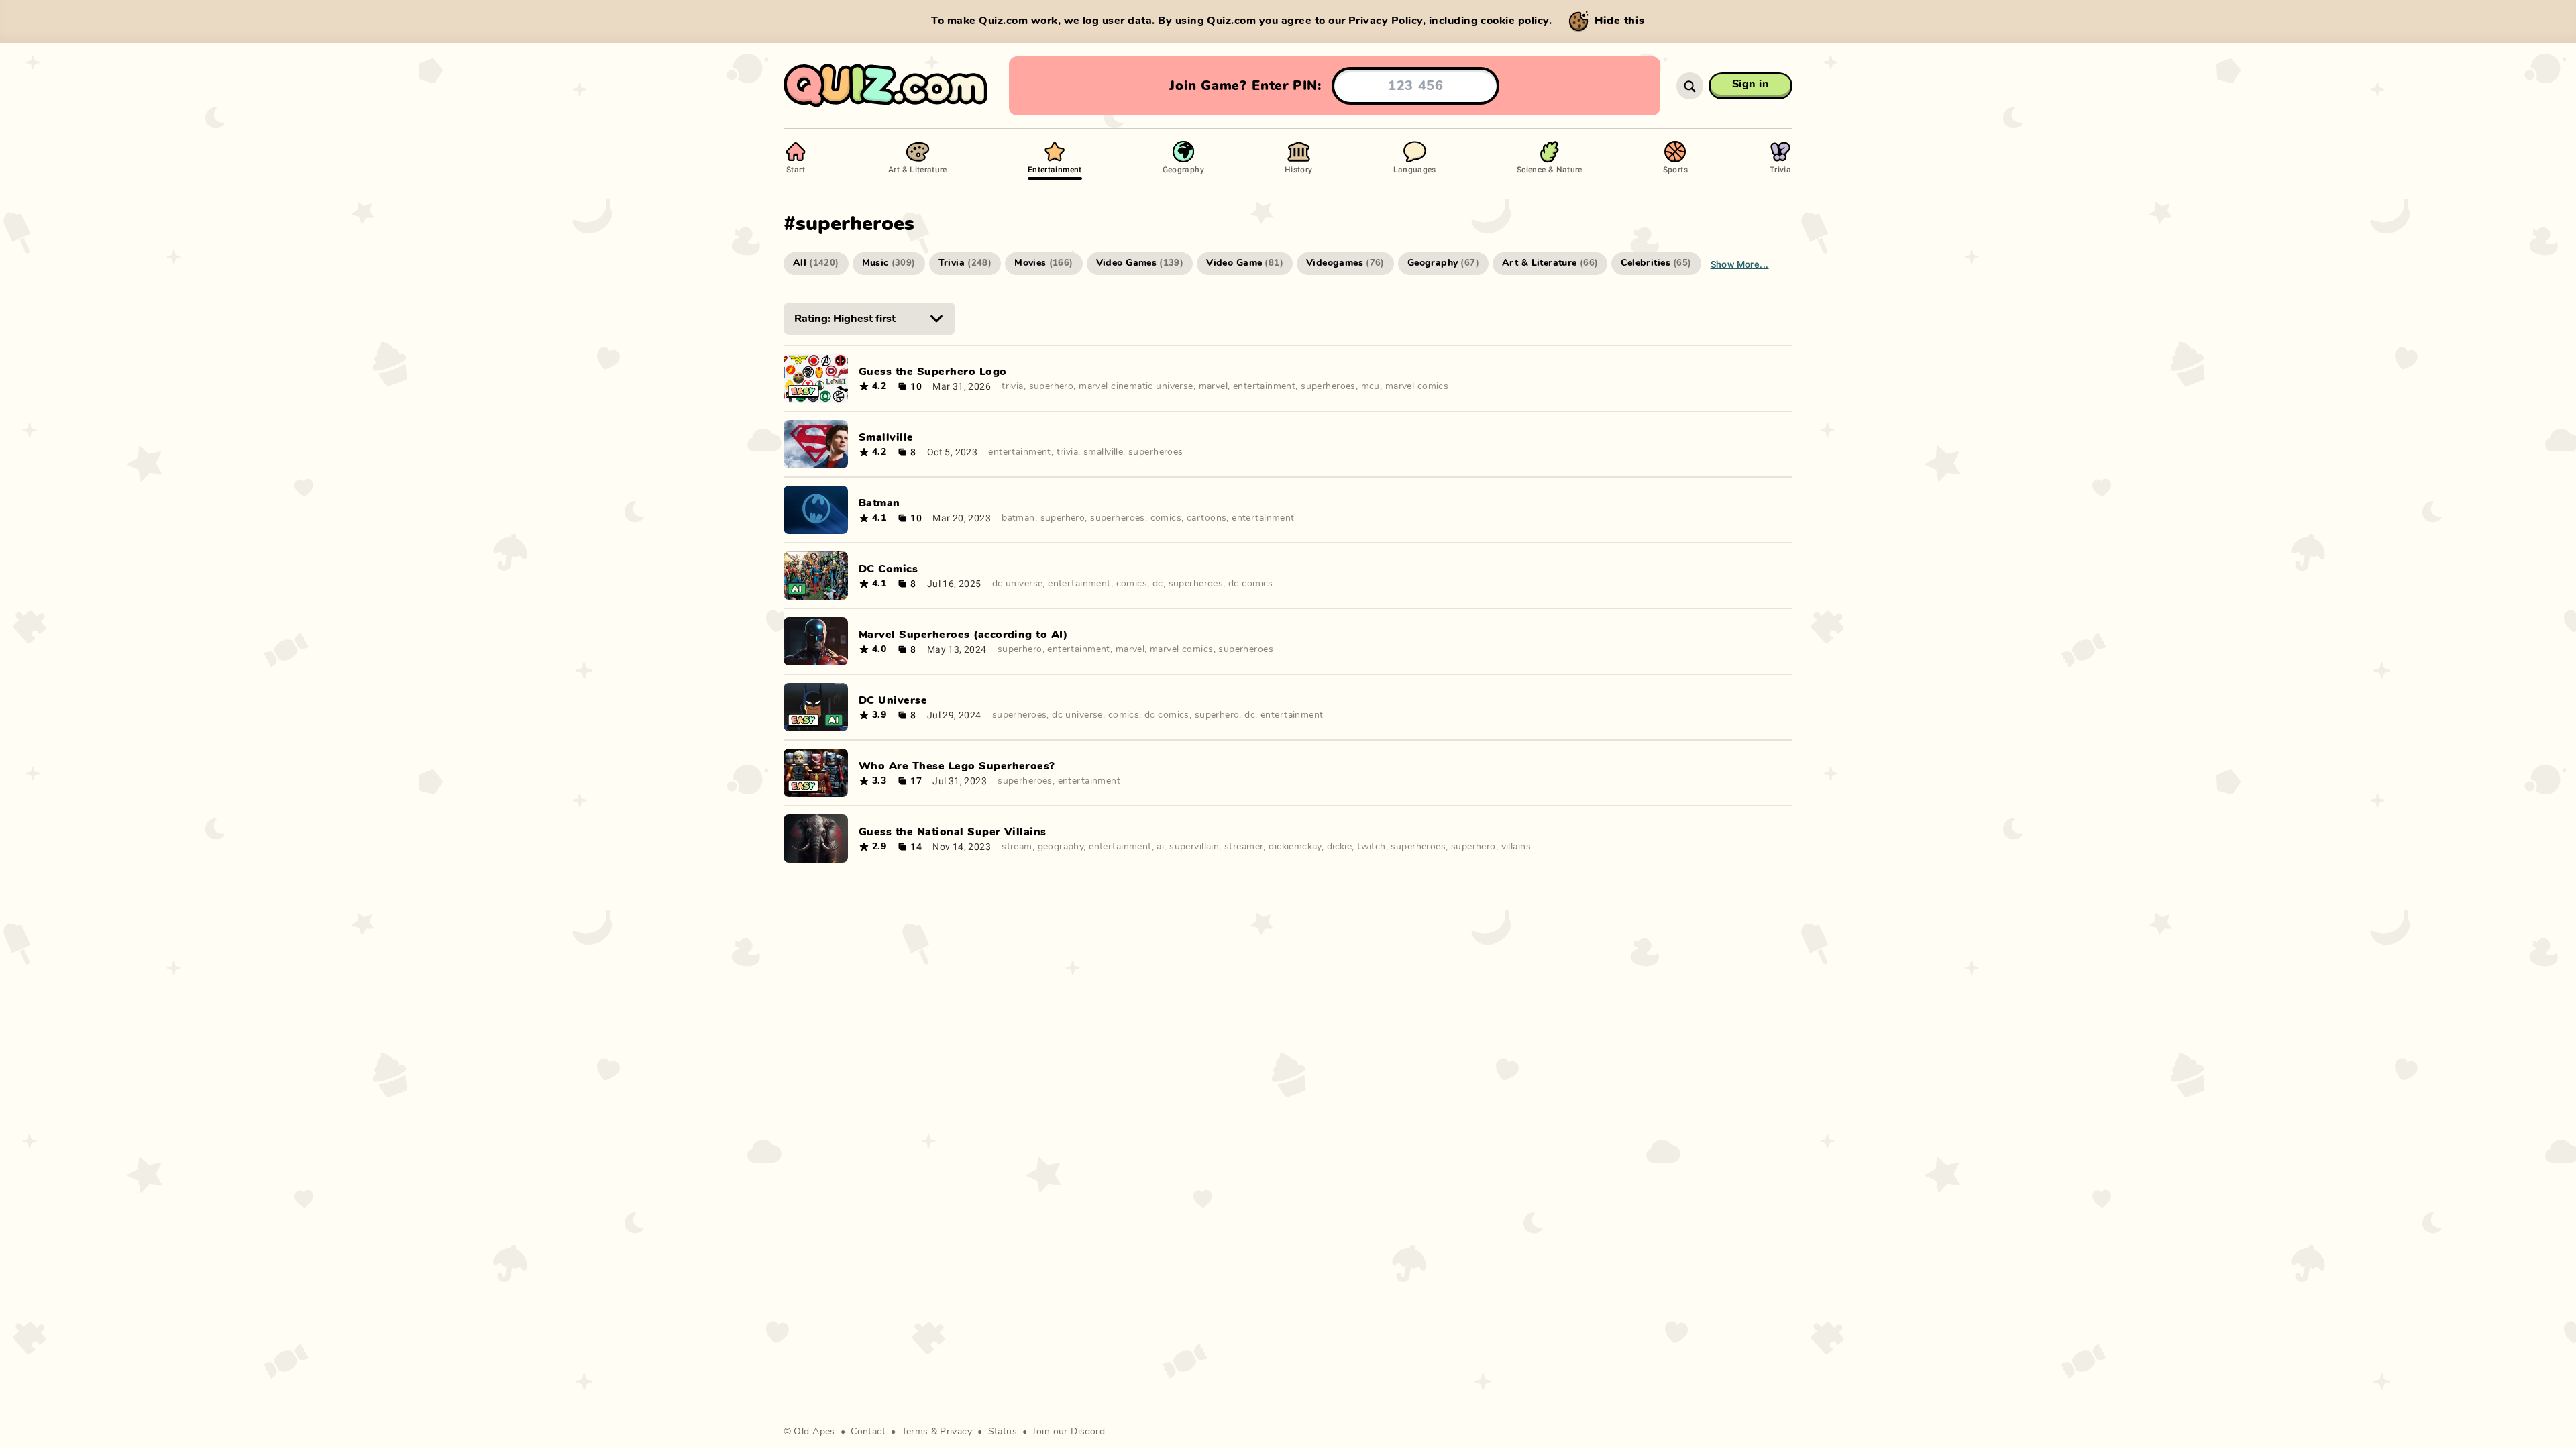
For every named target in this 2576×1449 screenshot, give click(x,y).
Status (1003, 1432)
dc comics (1251, 584)
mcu (1371, 386)
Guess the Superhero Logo (933, 372)
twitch (1372, 847)
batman (1018, 518)
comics (1166, 518)
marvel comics (1417, 386)
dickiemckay (1295, 847)
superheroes (1328, 386)
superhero (1052, 386)
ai (1160, 847)
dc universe (1018, 584)
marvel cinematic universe (1136, 386)
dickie (1340, 847)
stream (1017, 847)
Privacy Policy (1386, 21)
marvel (1214, 386)
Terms (915, 1432)
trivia (1013, 386)
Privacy (956, 1432)
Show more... (1740, 264)
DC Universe (893, 700)
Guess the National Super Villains (953, 832)
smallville (1103, 452)
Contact (868, 1432)
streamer (1244, 847)
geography (1061, 847)
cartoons (1206, 518)
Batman (879, 503)
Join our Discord (1069, 1432)
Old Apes (814, 1432)
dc (1158, 584)
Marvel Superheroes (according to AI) (963, 635)
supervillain (1194, 847)
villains (1516, 847)
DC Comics (888, 569)
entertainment (1264, 386)
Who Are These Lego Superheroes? (957, 766)
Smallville (886, 437)
